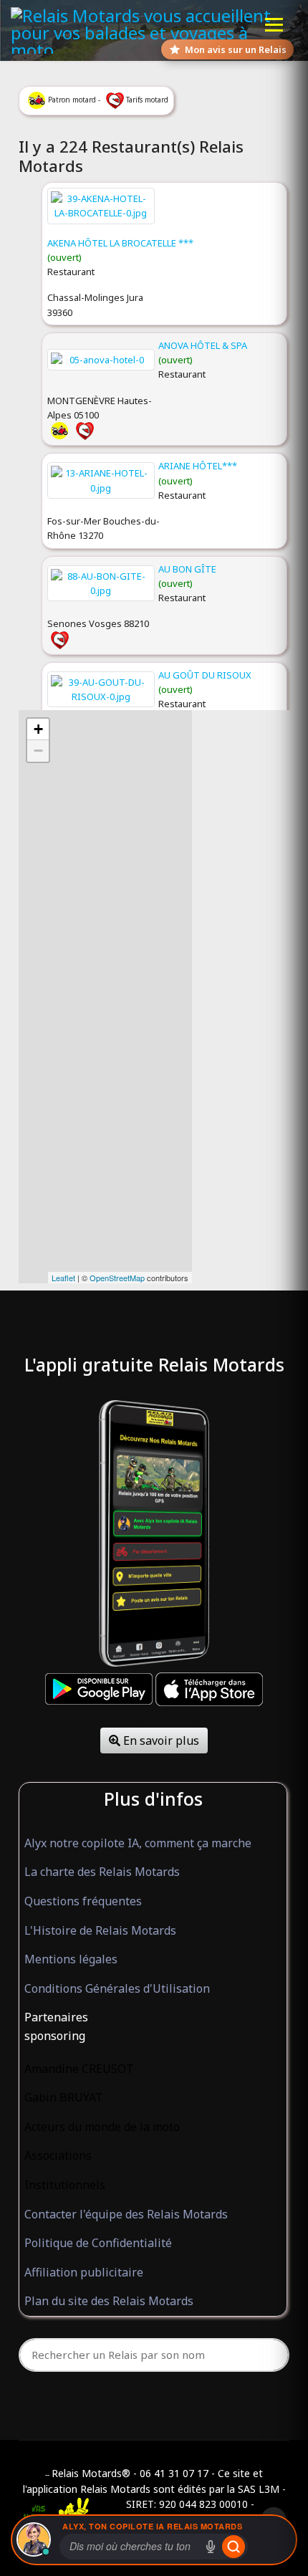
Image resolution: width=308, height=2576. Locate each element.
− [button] (38, 751)
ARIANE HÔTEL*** (198, 466)
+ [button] (38, 729)
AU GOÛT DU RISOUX (205, 675)
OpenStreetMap (117, 1278)
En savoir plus (160, 1741)
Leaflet (63, 1278)
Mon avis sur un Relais (236, 49)
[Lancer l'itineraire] (234, 2547)
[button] (153, 2018)
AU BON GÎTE (187, 569)
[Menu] (274, 25)
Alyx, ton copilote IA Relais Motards (152, 2526)
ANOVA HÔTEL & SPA (203, 345)
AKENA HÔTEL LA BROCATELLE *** (120, 243)
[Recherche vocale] (211, 2547)
